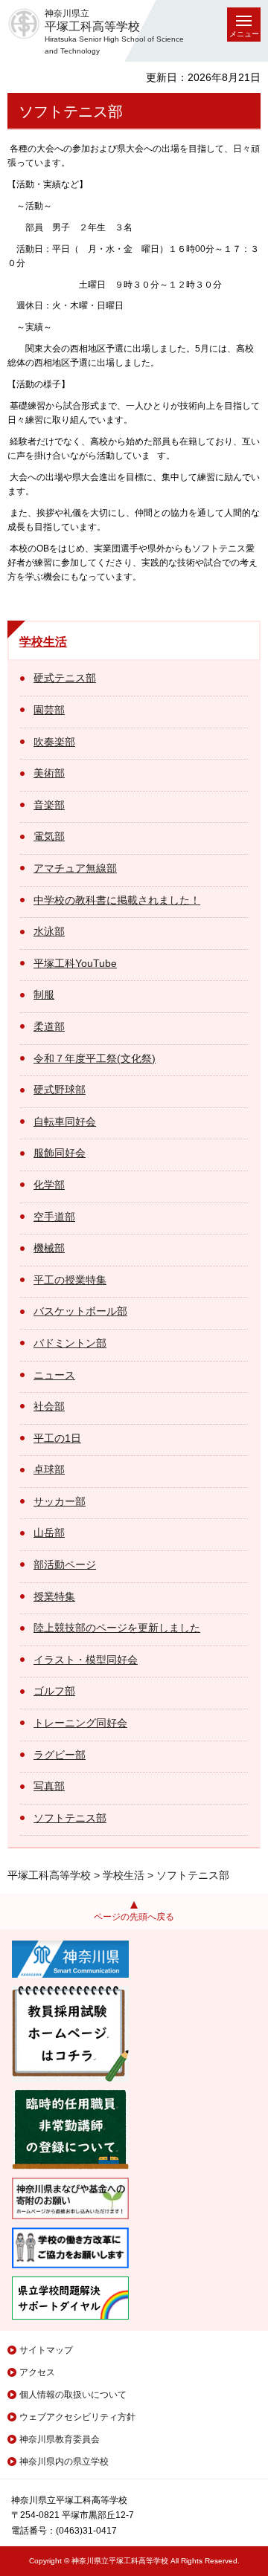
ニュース (54, 1375)
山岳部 (49, 1533)
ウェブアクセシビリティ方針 (77, 2417)
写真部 (49, 1786)
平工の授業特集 (70, 1280)
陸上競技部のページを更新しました (117, 1628)
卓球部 (49, 1469)
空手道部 (54, 1217)
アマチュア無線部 (75, 868)
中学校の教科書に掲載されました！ (117, 900)
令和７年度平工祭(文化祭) (95, 1058)
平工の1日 (57, 1438)
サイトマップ (46, 2350)
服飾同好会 (60, 1153)
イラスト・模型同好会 (86, 1660)
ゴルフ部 (54, 1691)
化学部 (49, 1185)
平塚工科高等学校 (49, 1875)
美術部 (49, 773)
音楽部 (49, 805)
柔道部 (49, 1026)
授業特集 (54, 1596)
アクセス (37, 2372)
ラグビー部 (60, 1755)
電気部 (49, 836)
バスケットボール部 (80, 1311)
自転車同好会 (65, 1122)
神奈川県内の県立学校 (64, 2462)
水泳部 (49, 931)
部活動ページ (65, 1564)
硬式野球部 (60, 1090)
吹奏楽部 (54, 742)
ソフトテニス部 (70, 1818)
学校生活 (43, 642)
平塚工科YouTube (75, 963)
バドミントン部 (70, 1343)
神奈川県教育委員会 (60, 2439)
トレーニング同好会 (80, 1723)
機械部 (49, 1248)
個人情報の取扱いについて (73, 2395)
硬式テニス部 (65, 678)
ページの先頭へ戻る (134, 1917)
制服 (44, 994)
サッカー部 (60, 1501)
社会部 (49, 1406)
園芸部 (49, 710)
